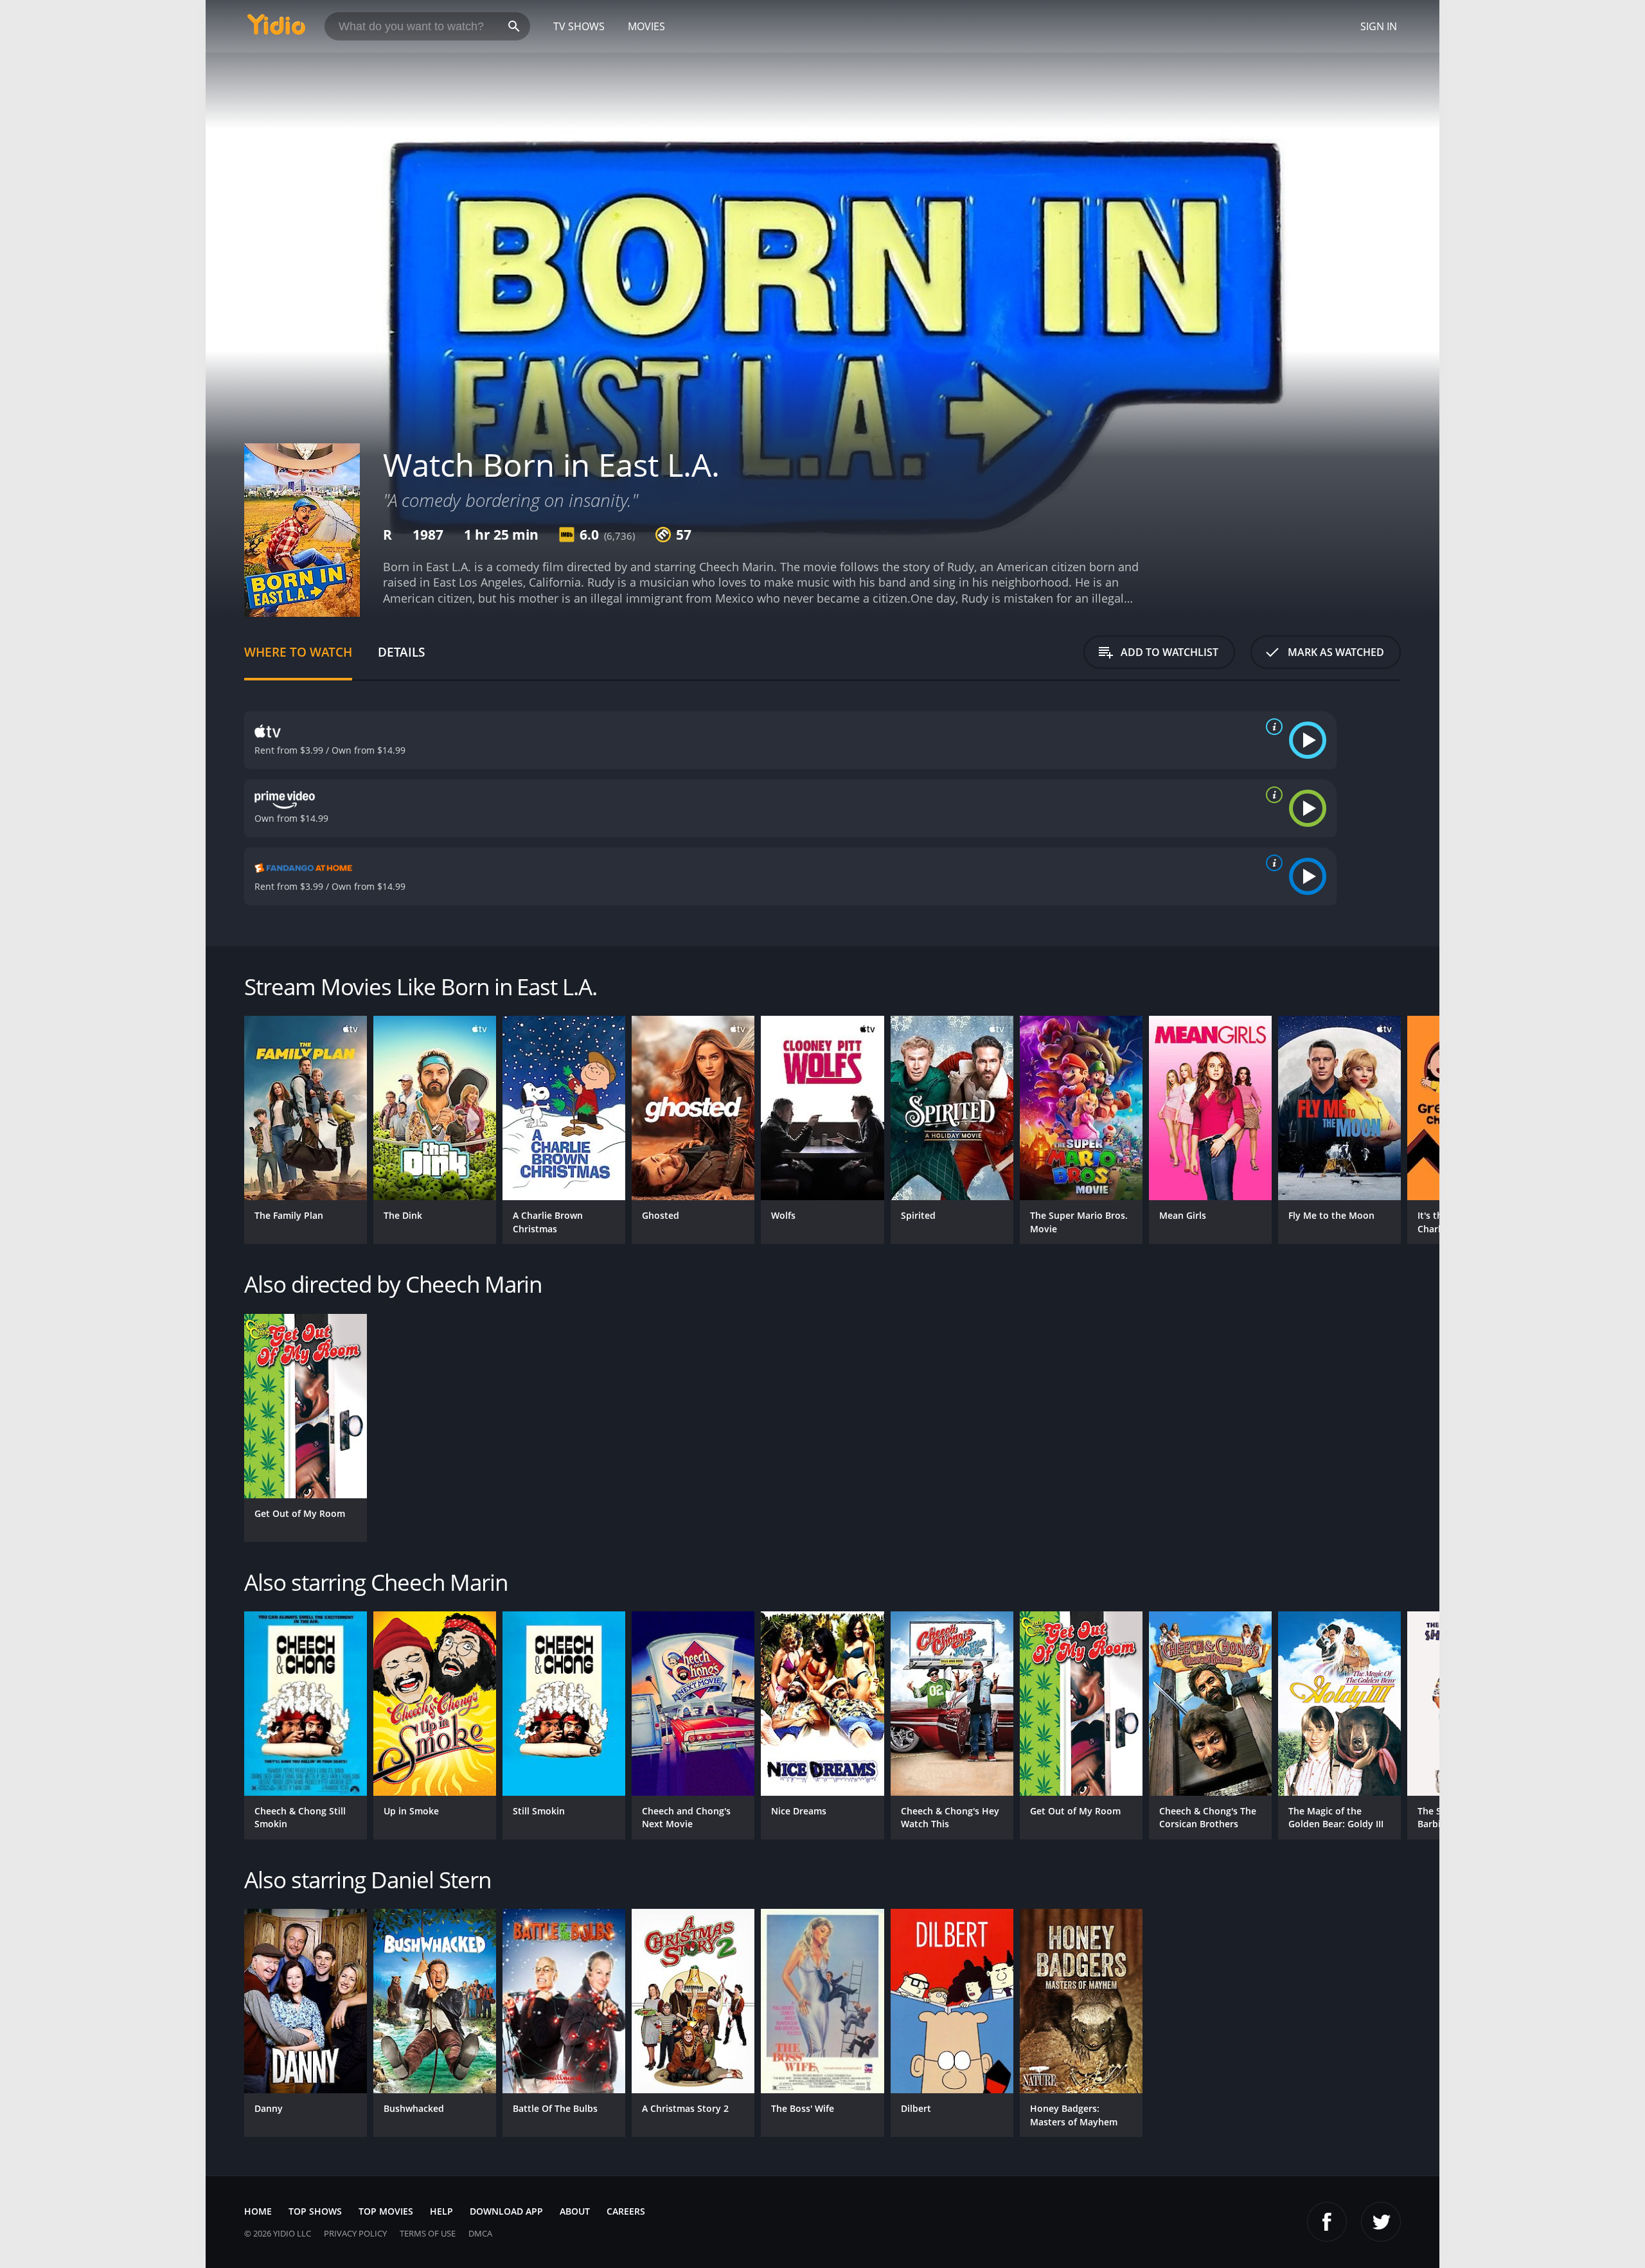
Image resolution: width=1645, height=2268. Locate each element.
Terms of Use (428, 2233)
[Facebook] (1327, 2222)
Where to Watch (298, 652)
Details (401, 652)
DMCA (480, 2233)
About (575, 2211)
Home (258, 2211)
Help (441, 2211)
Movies (646, 26)
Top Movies (386, 2211)
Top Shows (315, 2211)
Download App (506, 2211)
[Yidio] (276, 29)
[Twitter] (1381, 2222)
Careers (626, 2211)
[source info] (1272, 727)
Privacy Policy (355, 2233)
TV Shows (579, 26)
